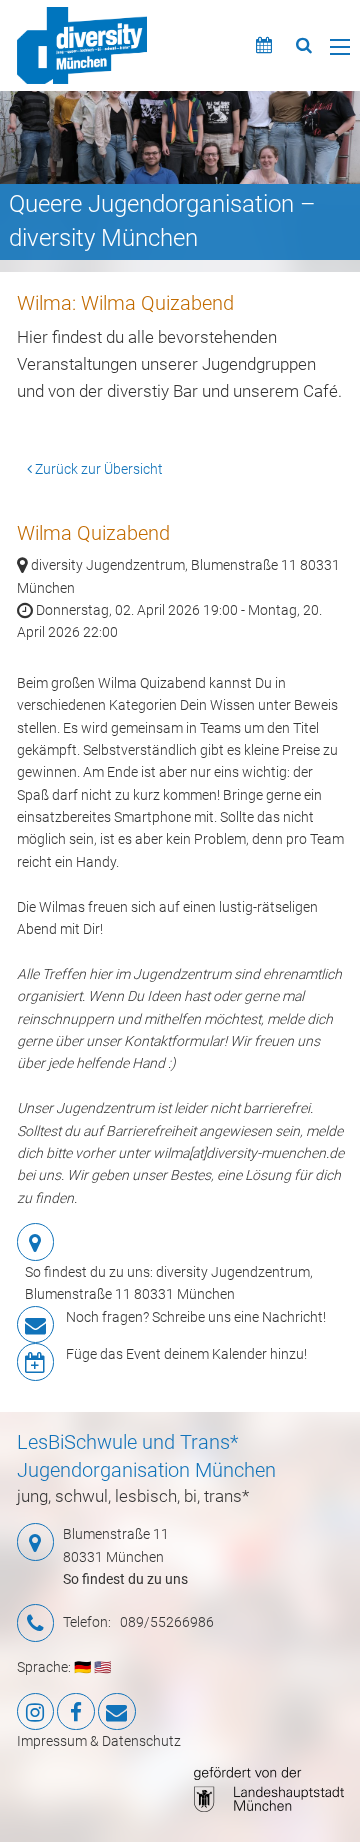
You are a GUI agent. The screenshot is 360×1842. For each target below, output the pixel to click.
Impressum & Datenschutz (99, 1741)
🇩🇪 (82, 1667)
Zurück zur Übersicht (97, 469)
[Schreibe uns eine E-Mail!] (117, 1712)
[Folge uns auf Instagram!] (36, 1712)
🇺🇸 (102, 1667)
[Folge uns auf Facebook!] (76, 1712)
